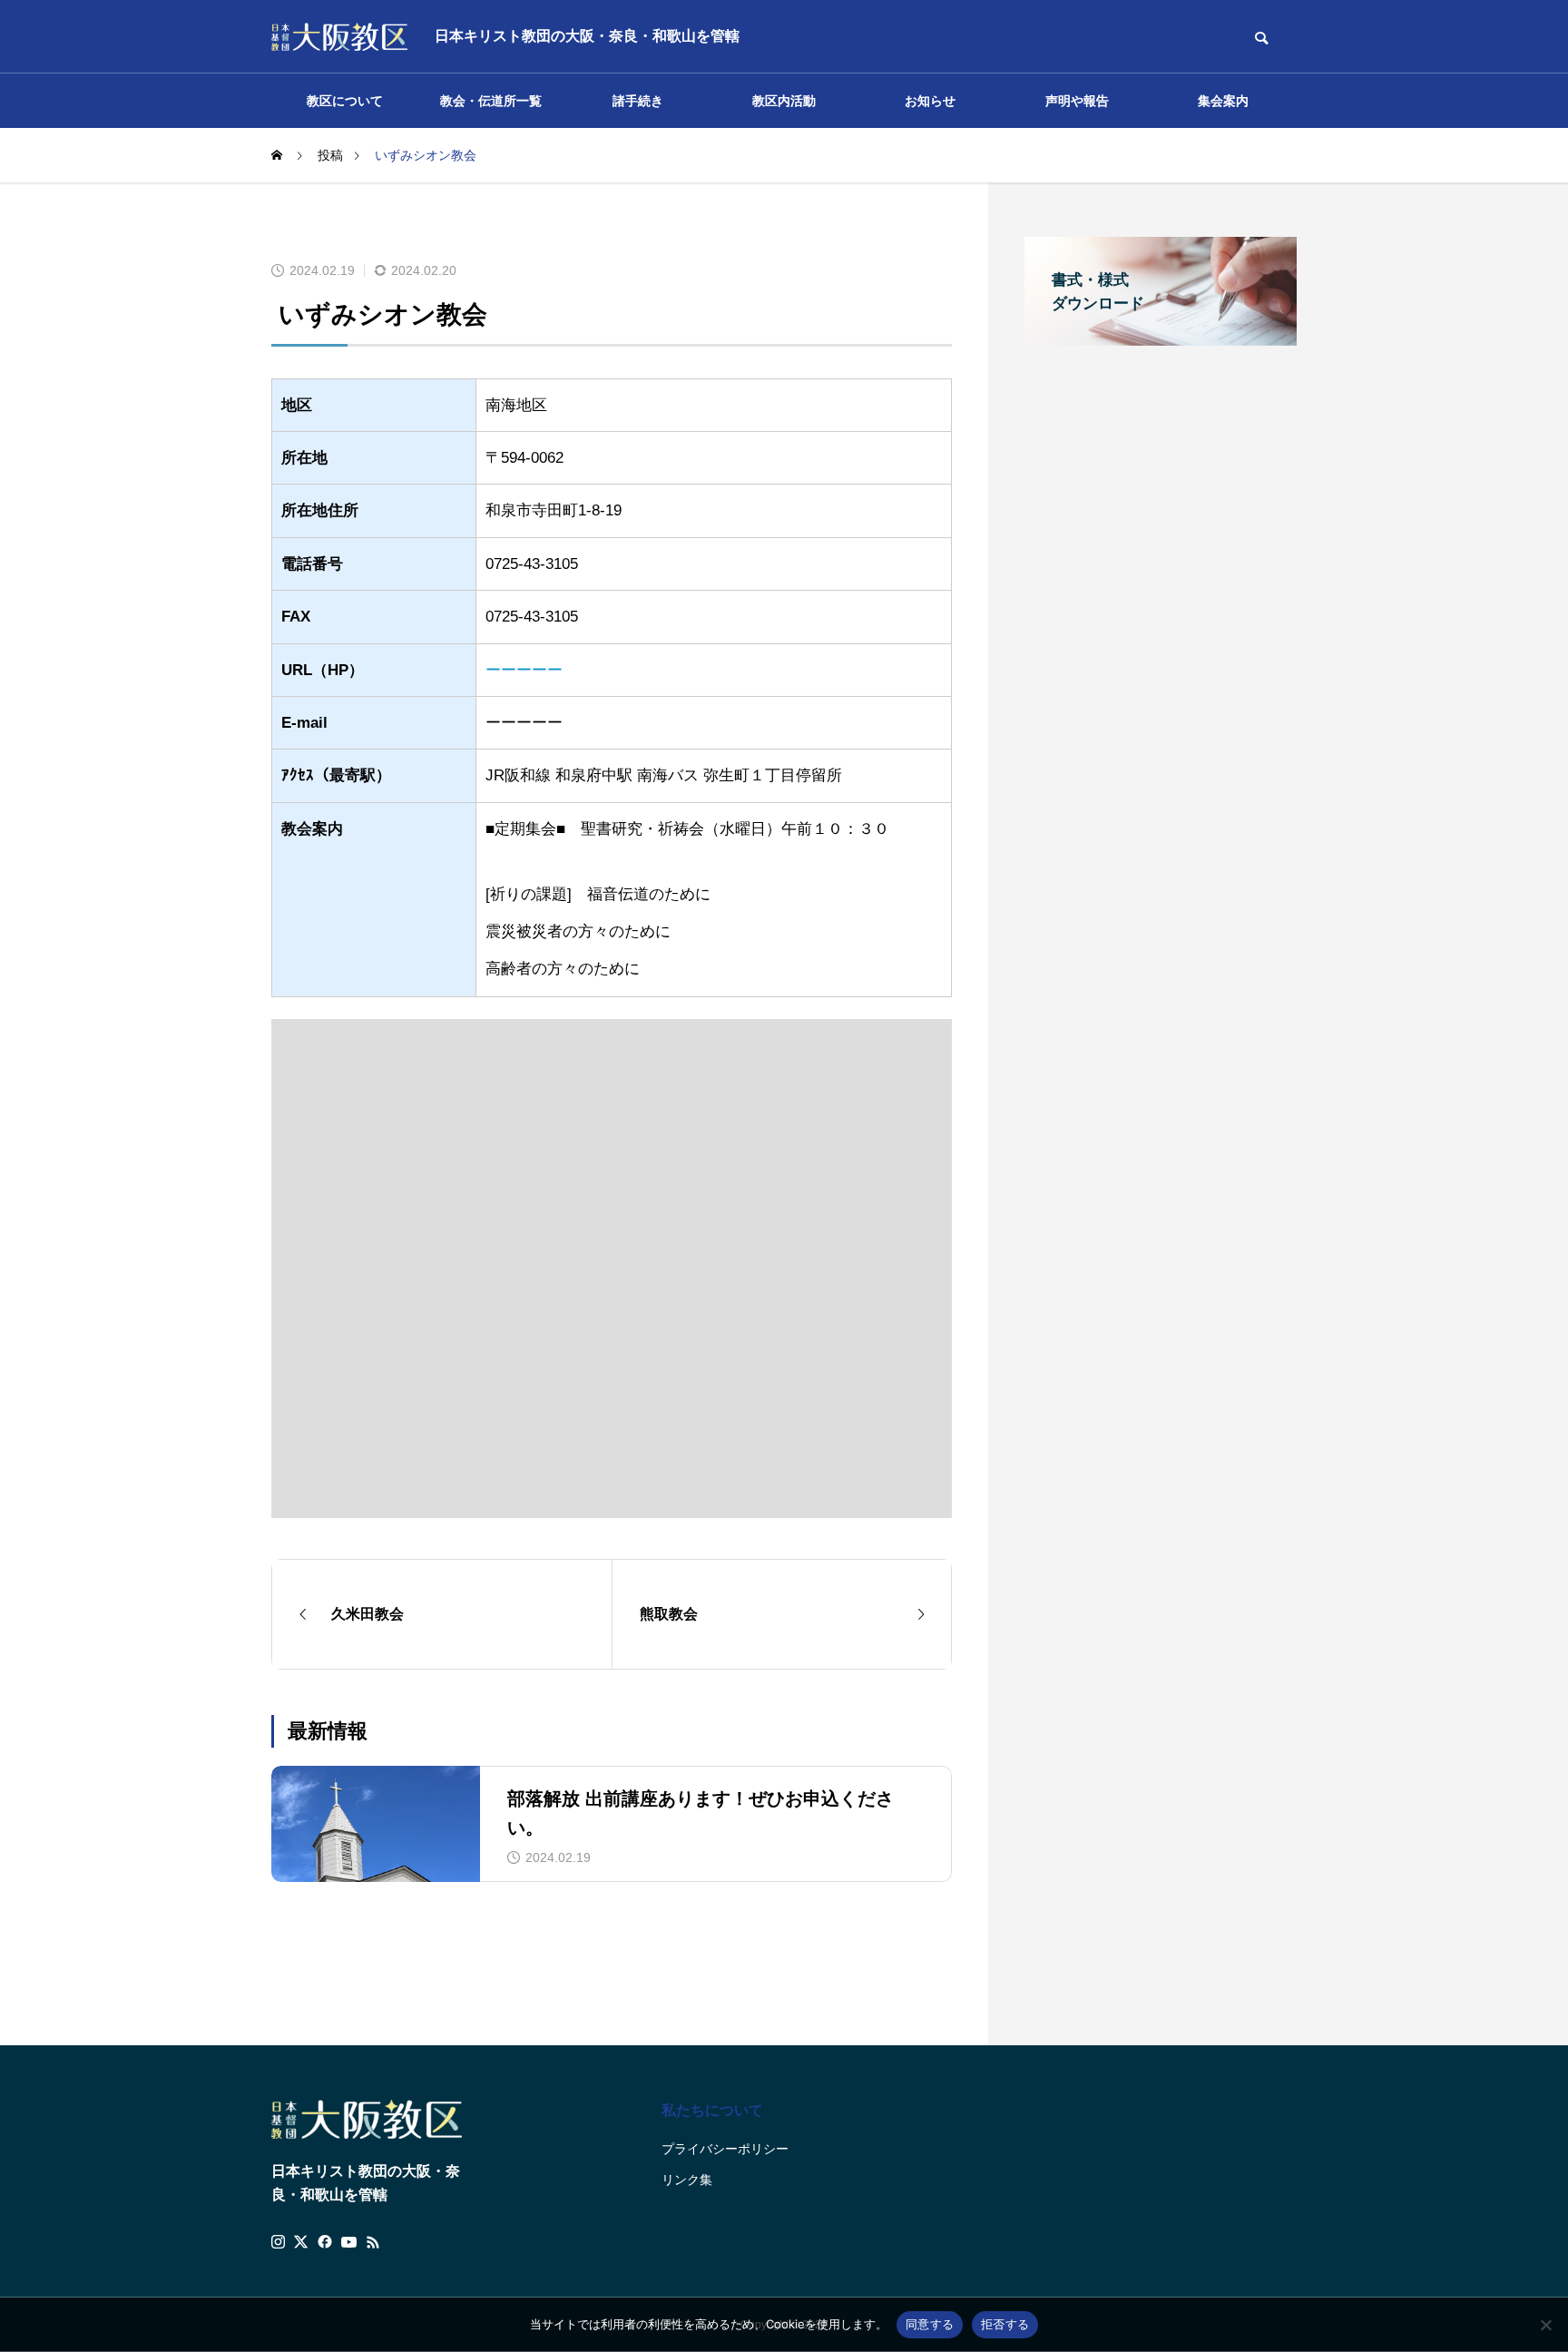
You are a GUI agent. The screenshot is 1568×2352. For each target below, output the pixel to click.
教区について (345, 101)
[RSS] (373, 2242)
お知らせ (930, 101)
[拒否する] (1545, 2325)
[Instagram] (278, 2242)
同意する (930, 2324)
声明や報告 (1077, 101)
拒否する (1005, 2324)
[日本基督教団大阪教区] (339, 36)
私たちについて (712, 2110)
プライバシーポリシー (725, 2149)
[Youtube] (349, 2242)
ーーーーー (524, 670)
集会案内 (1223, 101)
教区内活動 (784, 101)
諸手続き (638, 101)
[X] (301, 2242)
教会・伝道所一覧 (491, 101)
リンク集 (687, 2180)
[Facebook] (325, 2242)
